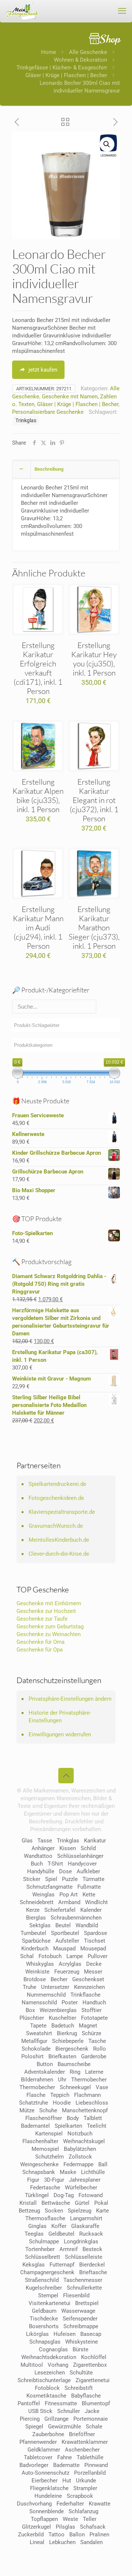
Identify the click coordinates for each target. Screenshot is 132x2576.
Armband (69, 1902)
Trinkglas (26, 420)
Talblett (93, 2118)
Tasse (45, 1841)
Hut (67, 2481)
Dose (65, 1871)
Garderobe (94, 2056)
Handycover (82, 1864)
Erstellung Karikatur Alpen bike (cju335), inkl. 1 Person (38, 795)
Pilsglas (65, 2527)
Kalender (91, 1910)
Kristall (28, 2203)
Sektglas (40, 1925)
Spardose (96, 1933)
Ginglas (37, 2226)
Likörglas (37, 2334)
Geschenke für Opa (40, 1650)
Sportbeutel (65, 1933)
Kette (89, 1895)
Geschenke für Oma (41, 1642)
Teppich (60, 2095)
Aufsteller (67, 1941)
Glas (27, 1841)
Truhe (30, 1987)
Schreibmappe (81, 2326)
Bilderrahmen (37, 2080)
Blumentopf (96, 2403)
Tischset (95, 1941)
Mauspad (64, 1949)
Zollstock (80, 2157)
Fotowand (91, 2195)
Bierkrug (67, 2033)
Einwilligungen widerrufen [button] (60, 1734)
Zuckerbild (31, 2535)
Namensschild (39, 2002)
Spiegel (34, 2427)
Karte (102, 2211)
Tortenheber (40, 2249)
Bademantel (35, 2126)
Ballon (77, 2535)
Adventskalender (45, 2072)
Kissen (68, 1848)
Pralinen (99, 2535)
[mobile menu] (122, 11)
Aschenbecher (82, 2450)
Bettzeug (29, 2211)
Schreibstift (79, 2388)
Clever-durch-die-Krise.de (59, 1554)
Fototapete (94, 2018)
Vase (102, 2087)
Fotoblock (47, 2388)
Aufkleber (88, 1871)
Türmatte (93, 1879)
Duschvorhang (34, 2504)
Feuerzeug (67, 1972)
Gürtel (82, 2203)
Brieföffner (82, 2434)
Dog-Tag (64, 2195)
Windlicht (96, 1902)
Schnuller (69, 2411)
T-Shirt (55, 1864)
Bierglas (36, 1918)
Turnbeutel (33, 1933)
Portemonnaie (91, 2419)
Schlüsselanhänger (80, 1856)
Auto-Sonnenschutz (45, 2473)
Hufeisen (65, 2334)
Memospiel (45, 2149)
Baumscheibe (74, 2064)
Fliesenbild (76, 2295)
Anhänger (43, 1848)
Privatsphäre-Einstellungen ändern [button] (70, 1699)
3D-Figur (54, 2180)
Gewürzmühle (65, 2427)
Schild (88, 1848)
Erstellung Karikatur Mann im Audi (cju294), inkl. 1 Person (38, 927)
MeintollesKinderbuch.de (59, 1540)
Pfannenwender (38, 2442)
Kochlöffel (94, 2357)
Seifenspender (80, 2319)
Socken (54, 2211)
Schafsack (93, 2527)
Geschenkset (88, 1979)
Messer (93, 1972)
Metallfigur (34, 2041)
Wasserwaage (78, 2311)
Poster (70, 2002)
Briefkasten (62, 2056)
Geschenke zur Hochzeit (46, 1611)
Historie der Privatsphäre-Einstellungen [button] (60, 1717)
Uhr (62, 2080)
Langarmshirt (86, 2218)
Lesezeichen (50, 2373)
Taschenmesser (83, 2280)
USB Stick (40, 2411)
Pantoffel (29, 2403)
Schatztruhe (34, 2103)
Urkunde (86, 2481)
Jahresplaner (85, 2180)
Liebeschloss (92, 2103)
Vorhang (58, 2365)
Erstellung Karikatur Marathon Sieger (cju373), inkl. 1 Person (94, 927)
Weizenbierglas (58, 2010)
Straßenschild (42, 2280)
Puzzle (70, 1879)
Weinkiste (37, 1972)
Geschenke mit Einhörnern (49, 1603)
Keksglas (34, 2265)
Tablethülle (90, 2457)
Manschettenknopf (85, 2110)
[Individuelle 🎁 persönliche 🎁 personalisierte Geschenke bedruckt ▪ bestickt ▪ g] (22, 11)
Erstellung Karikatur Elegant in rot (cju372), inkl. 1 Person (94, 800)
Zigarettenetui (93, 2380)
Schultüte (81, 2373)
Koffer (59, 2226)
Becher (59, 1979)
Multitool (32, 2365)
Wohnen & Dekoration (80, 60)
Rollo (100, 2049)
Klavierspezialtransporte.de (62, 1512)
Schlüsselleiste (84, 2257)
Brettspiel (87, 2303)
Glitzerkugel (36, 2527)
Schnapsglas (45, 2342)
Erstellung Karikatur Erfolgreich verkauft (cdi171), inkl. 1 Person (38, 668)
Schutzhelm (49, 2157)
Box (30, 2010)
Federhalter (70, 2504)
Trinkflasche (85, 1995)
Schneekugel (75, 2087)
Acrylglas (70, 1964)
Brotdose (35, 1979)
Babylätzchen (80, 2149)
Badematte (66, 2465)
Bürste (80, 2349)
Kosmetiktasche (46, 2396)
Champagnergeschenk (47, 2272)
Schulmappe (44, 2242)
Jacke (92, 2411)
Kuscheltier (63, 2018)
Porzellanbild (90, 2473)
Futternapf (62, 2265)
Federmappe (78, 2164)
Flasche (36, 2095)
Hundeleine (48, 2496)
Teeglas (34, 2234)
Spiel (51, 1879)
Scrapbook (80, 2496)
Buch (37, 1864)
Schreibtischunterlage (44, 2380)
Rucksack (91, 2234)
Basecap (91, 2334)
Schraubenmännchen (76, 1918)
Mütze (27, 2110)
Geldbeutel (61, 2234)
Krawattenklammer (85, 2442)
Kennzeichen (89, 1987)
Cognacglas (53, 2349)
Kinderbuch (35, 1949)
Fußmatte (89, 1887)
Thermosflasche (45, 2218)
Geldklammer (44, 2450)
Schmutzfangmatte (49, 1887)
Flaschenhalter (40, 2141)
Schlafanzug (83, 2511)
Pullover (98, 1956)
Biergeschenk (72, 2049)
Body (73, 2118)
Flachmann (87, 2095)
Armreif (69, 2249)
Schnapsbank (39, 2172)
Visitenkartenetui (49, 2303)
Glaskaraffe (85, 2226)
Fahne (65, 2457)
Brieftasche (93, 2272)
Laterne (94, 2072)
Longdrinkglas (81, 2242)
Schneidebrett (37, 1902)
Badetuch (63, 2026)
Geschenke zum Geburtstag (50, 1627)
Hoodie (62, 2103)
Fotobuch (50, 1956)
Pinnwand (96, 2465)
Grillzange (56, 2419)
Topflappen (44, 2519)
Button (45, 2064)
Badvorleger (34, 2465)
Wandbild (87, 1925)
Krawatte (100, 2504)
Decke (94, 1964)
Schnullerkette (84, 2288)
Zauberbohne (48, 2434)
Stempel (48, 2295)
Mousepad (93, 1949)
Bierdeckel (92, 2265)
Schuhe (48, 2110)
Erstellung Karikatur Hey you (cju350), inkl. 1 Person (94, 659)
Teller (90, 2519)
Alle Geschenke (88, 52)
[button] (107, 144)
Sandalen (91, 2542)
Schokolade (36, 2049)
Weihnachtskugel (84, 2141)
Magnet (88, 2026)
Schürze (91, 2033)
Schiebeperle (68, 2041)
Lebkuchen (62, 2542)
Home (49, 52)
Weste (70, 2519)
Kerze (33, 1910)
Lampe (75, 1956)
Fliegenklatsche (49, 2488)
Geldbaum (44, 2311)
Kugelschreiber (44, 2288)
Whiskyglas (40, 1964)
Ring (75, 2072)
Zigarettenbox (90, 2365)
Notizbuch (80, 2134)
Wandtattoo (38, 1856)
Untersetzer (55, 1987)
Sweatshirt (39, 2033)
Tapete (38, 2026)
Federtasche (45, 2188)
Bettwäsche (56, 2203)
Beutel (63, 1925)
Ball (103, 2164)
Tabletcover (38, 2457)
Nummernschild (46, 1995)
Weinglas (43, 1895)
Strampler (85, 2488)
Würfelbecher (81, 2188)
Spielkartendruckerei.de (57, 1484)
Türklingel (37, 2195)
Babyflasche (86, 2396)
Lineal (37, 2542)
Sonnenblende (47, 2511)
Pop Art (69, 1895)
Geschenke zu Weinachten (49, 1634)
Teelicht (97, 2126)
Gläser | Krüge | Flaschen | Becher (66, 75)
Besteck (92, 2249)
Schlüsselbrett (43, 2257)
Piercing (30, 2419)
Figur (33, 2180)
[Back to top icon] (66, 1776)
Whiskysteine (82, 2342)
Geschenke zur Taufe (42, 1619)
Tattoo (56, 2535)
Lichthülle (93, 2172)
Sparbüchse (36, 1941)
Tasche (97, 2041)
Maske (68, 2172)
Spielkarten (68, 2126)
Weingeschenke (39, 2164)
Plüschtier (32, 2018)
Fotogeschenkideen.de (56, 1498)
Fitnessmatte (61, 2403)
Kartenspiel (49, 2134)
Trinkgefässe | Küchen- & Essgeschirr (62, 68)
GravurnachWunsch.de (56, 1526)
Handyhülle (41, 1871)
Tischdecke (44, 2319)
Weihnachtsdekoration (49, 2357)
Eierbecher (45, 2481)
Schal (27, 1956)
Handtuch (94, 2002)
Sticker (32, 1879)
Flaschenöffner (44, 2118)
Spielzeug (80, 2211)
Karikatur (95, 1841)
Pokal (101, 2203)
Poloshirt (32, 2056)
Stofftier (91, 2010)
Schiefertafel (60, 1910)
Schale (94, 2427)
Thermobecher (89, 2080)
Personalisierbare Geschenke (48, 412)
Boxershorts (44, 2326)
